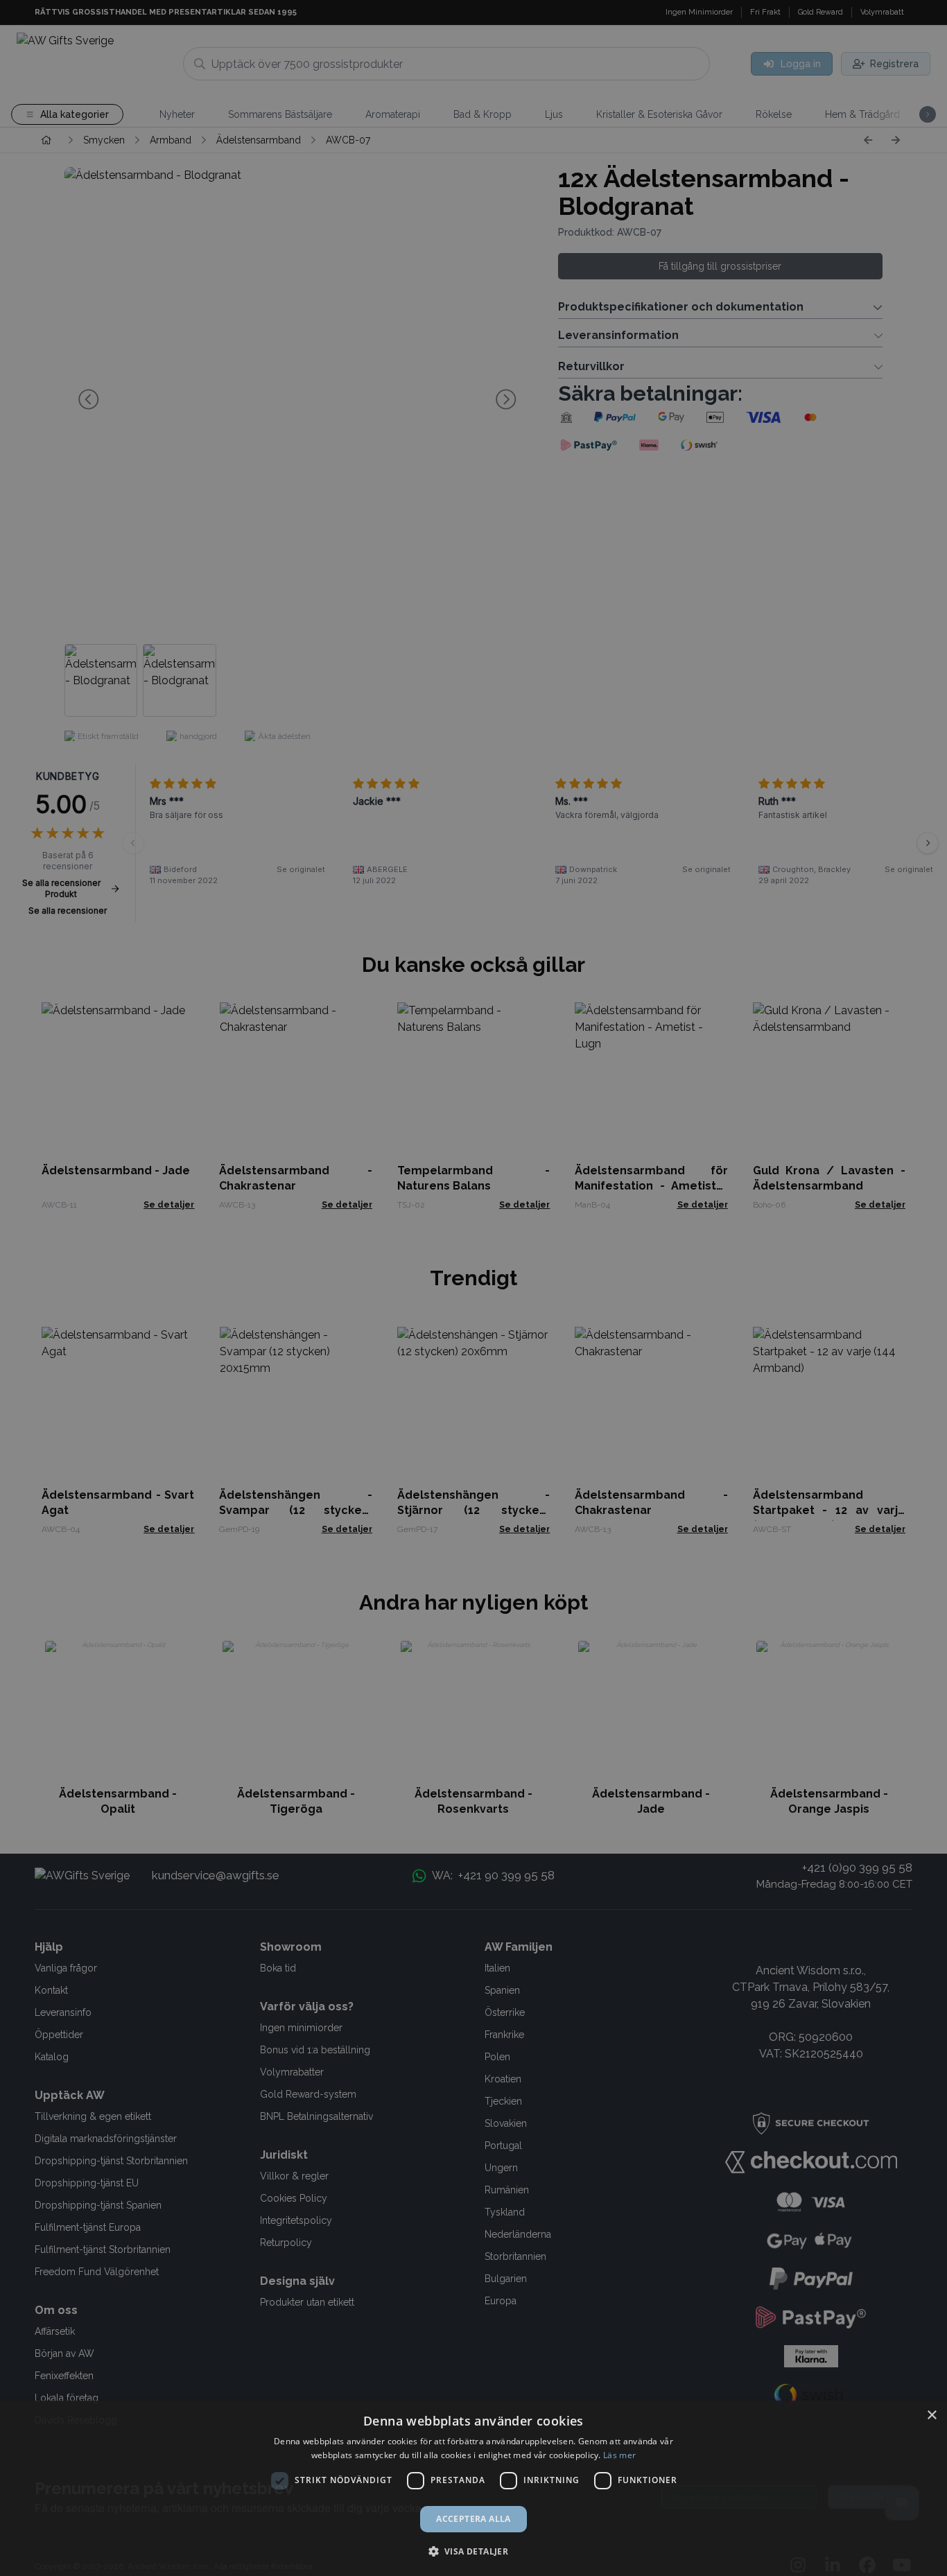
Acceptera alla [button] (473, 2519)
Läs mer (619, 2455)
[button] (474, 2551)
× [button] (931, 2416)
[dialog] (473, 2488)
